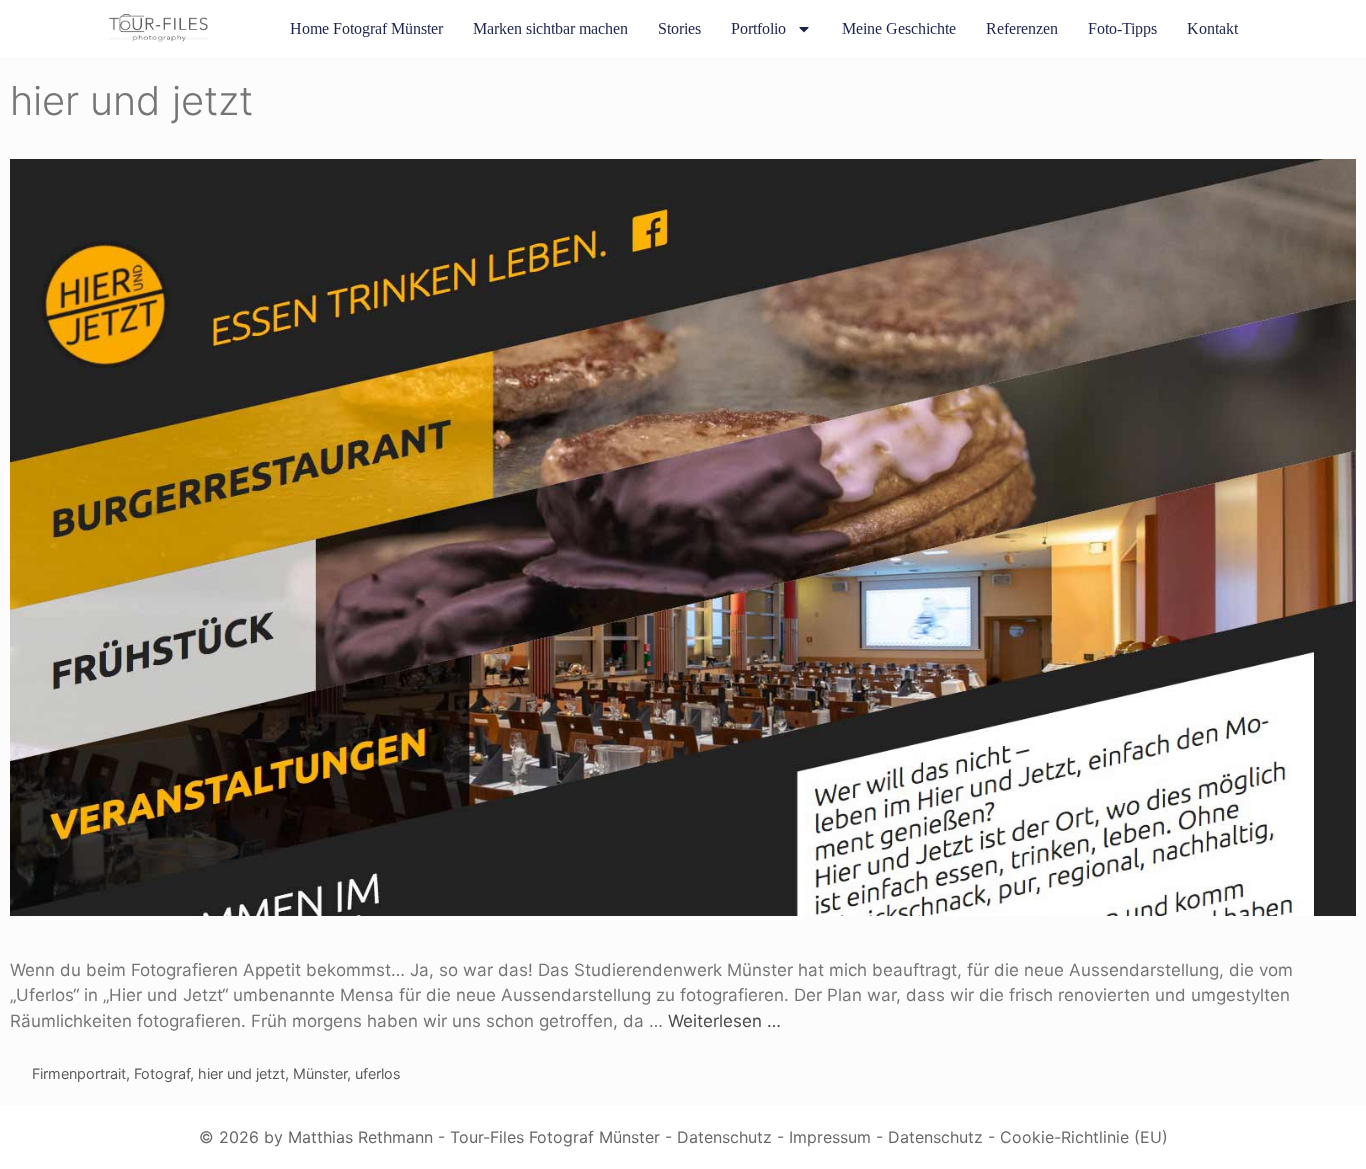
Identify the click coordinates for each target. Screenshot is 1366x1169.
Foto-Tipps (1122, 28)
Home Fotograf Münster (366, 28)
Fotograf (162, 1073)
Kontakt (1212, 28)
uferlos (378, 1073)
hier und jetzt (241, 1073)
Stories (679, 28)
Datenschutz (724, 1137)
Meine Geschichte (899, 28)
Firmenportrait (79, 1073)
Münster (320, 1073)
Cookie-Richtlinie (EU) (1084, 1137)
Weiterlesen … (724, 1021)
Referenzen (1022, 28)
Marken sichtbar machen (550, 28)
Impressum (830, 1137)
